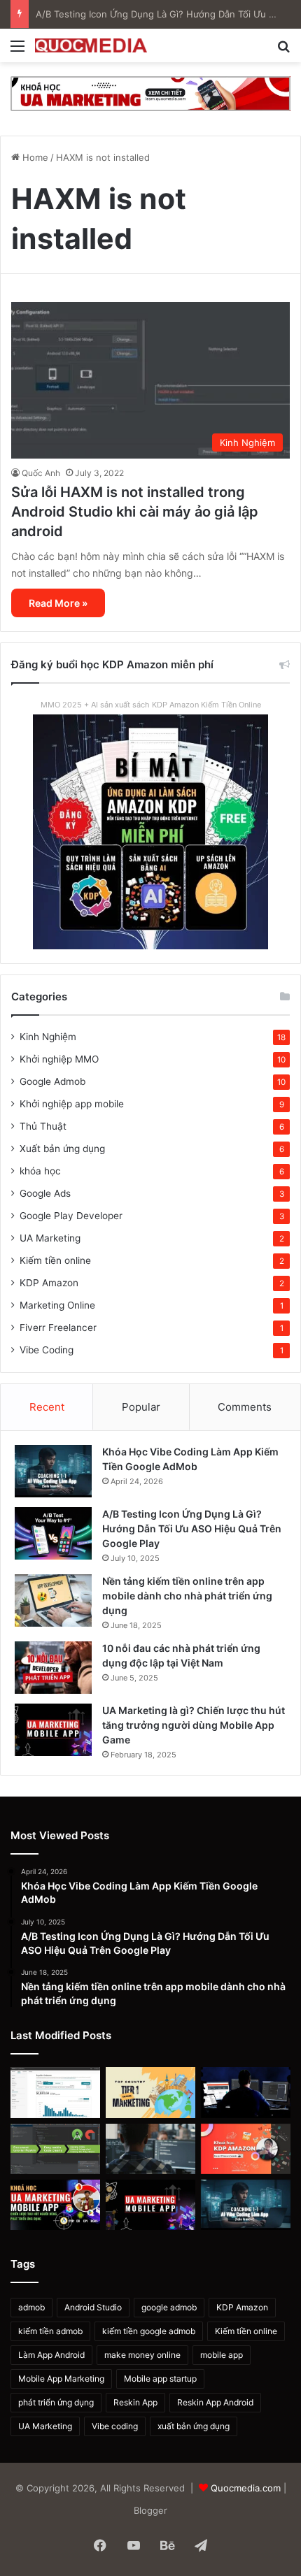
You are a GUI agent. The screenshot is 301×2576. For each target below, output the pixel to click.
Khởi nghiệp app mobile (72, 1104)
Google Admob (52, 1081)
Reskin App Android (215, 2402)
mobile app (222, 2355)
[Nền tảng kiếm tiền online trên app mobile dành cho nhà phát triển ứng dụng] (53, 1600)
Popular (141, 1407)
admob (31, 2307)
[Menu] (17, 51)
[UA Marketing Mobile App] (150, 93)
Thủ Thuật (43, 1126)
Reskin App (135, 2402)
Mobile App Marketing (61, 2379)
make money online (142, 2355)
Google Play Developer (71, 1216)
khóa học (40, 1171)
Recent (47, 1407)
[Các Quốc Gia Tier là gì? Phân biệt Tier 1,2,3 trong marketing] (150, 2092)
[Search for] (283, 51)
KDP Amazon (49, 1283)
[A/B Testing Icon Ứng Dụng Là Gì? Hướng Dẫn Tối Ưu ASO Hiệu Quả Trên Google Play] (53, 1533)
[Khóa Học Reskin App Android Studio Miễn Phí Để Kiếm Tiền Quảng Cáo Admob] (55, 2149)
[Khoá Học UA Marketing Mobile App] (55, 2205)
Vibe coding (115, 2426)
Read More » (58, 603)
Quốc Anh (41, 473)
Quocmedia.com (246, 2488)
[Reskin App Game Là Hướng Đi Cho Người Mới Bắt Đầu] (246, 2092)
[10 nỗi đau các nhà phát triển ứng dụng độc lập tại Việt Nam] (53, 1668)
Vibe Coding (47, 1350)
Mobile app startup (160, 2379)
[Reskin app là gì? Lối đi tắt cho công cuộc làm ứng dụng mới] (150, 2149)
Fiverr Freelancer (58, 1327)
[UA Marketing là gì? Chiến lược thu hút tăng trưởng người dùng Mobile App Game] (53, 1730)
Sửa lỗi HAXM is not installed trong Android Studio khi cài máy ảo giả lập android (135, 512)
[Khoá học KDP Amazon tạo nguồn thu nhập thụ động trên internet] (246, 2149)
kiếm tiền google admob (149, 2331)
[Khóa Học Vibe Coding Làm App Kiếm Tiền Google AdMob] (53, 1471)
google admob (169, 2307)
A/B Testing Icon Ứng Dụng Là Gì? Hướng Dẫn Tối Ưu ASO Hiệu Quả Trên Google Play (192, 1528)
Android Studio (93, 2307)
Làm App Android (51, 2355)
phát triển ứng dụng (56, 2402)
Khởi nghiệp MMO (59, 1059)
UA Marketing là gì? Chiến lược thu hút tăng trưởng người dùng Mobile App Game (194, 1725)
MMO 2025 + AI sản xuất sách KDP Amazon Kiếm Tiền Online (151, 705)
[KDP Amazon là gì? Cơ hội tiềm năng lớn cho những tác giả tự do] (55, 2092)
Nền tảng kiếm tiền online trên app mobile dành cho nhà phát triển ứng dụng (187, 1596)
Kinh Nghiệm (48, 1037)
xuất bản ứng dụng (194, 2426)
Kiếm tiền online (55, 1260)
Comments (245, 1407)
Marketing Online (57, 1305)
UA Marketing (50, 1238)
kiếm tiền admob (50, 2331)
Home (34, 157)
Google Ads (45, 1193)
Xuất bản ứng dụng (62, 1149)
